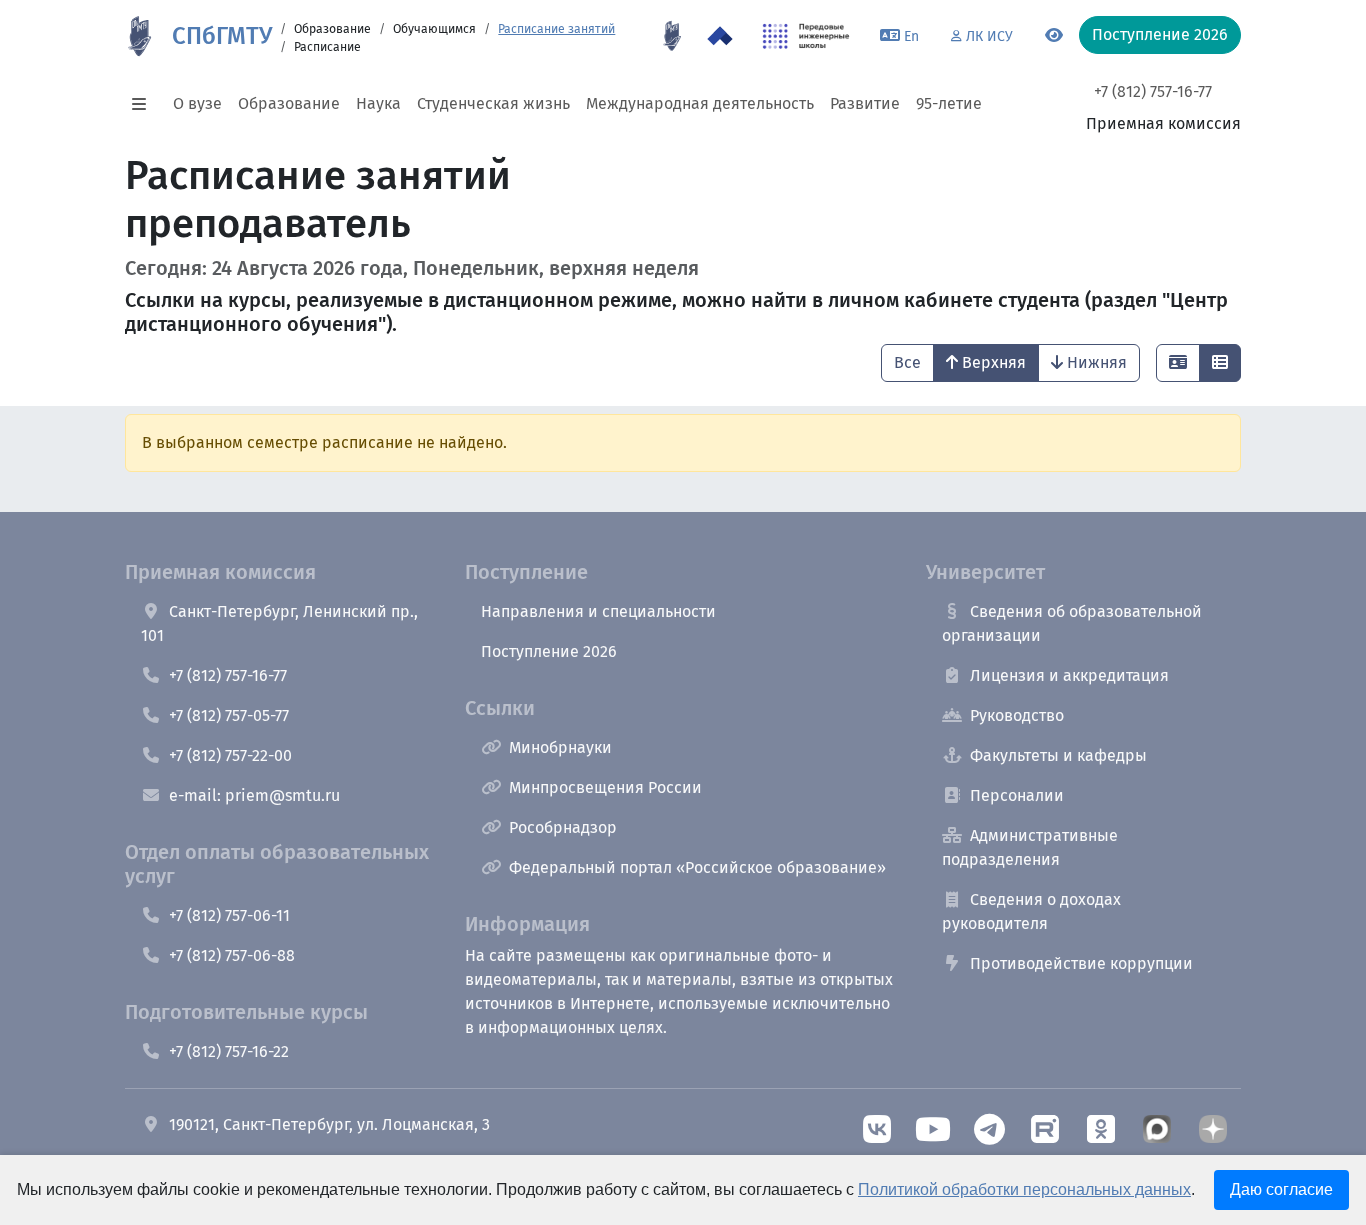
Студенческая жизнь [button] (493, 103)
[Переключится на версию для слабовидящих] (1054, 36)
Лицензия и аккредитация (1069, 675)
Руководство (1017, 715)
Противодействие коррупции (1081, 963)
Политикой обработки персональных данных (1024, 1189)
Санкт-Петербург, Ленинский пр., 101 (279, 623)
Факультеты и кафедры (1058, 755)
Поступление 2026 (549, 651)
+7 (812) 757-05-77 (229, 715)
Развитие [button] (865, 103)
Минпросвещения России (605, 787)
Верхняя (994, 362)
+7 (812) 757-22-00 (230, 755)
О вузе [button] (197, 103)
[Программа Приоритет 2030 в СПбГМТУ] (720, 36)
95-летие (949, 103)
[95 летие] (672, 36)
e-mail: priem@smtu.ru (254, 795)
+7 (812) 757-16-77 (1153, 91)
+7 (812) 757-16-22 (229, 1051)
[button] (145, 104)
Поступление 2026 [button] (1160, 34)
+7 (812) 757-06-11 (229, 915)
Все (907, 362)
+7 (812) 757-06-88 (232, 955)
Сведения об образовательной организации (1072, 623)
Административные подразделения (1030, 847)
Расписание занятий (556, 29)
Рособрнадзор (563, 827)
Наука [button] (378, 103)
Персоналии (1017, 795)
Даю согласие (1281, 1189)
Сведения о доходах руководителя (1031, 911)
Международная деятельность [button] (700, 103)
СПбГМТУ (222, 36)
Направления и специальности (598, 611)
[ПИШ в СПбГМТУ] (806, 36)
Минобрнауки (560, 747)
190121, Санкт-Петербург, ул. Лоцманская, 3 (329, 1124)
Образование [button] (289, 103)
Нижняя (1097, 362)
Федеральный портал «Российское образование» (697, 867)
